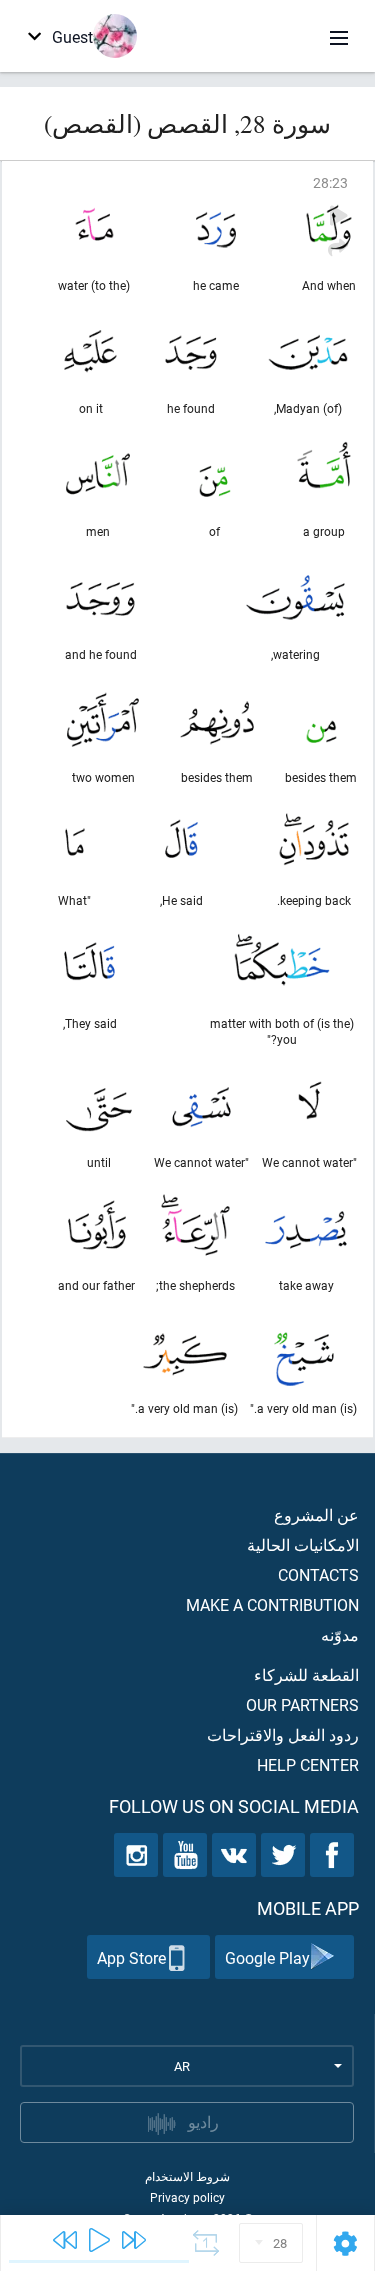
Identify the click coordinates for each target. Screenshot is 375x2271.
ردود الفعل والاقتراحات (283, 1734)
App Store (131, 1957)
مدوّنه (340, 1634)
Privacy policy (187, 2197)
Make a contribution (272, 1604)
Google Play (267, 1957)
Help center (308, 1764)
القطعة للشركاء (306, 1674)
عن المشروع (316, 1514)
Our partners (302, 1704)
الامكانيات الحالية (303, 1544)
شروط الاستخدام (187, 2176)
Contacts (318, 1574)
